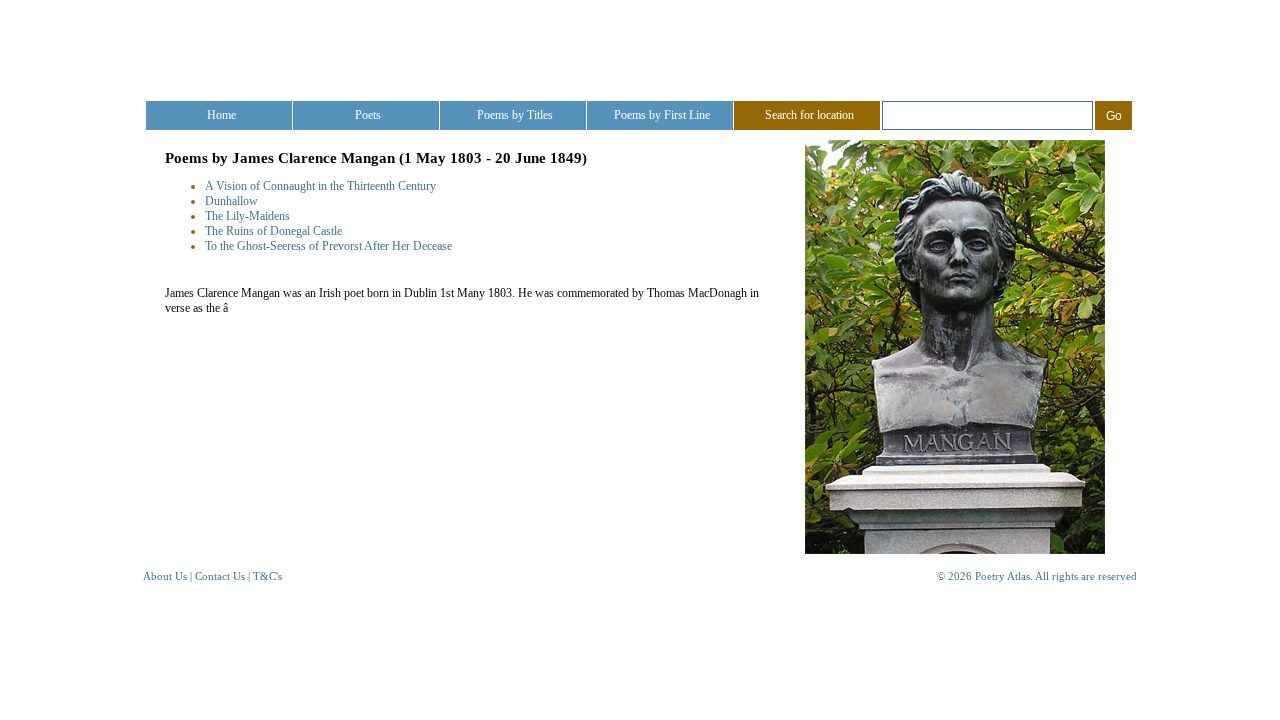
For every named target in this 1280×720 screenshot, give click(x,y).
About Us (165, 576)
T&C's (267, 576)
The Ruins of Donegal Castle (273, 231)
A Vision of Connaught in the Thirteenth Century (320, 186)
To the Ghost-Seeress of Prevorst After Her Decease (328, 246)
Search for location (809, 115)
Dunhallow (231, 201)
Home (221, 115)
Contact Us (220, 576)
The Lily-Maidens (247, 216)
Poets (368, 115)
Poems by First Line (662, 115)
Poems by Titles (515, 115)
